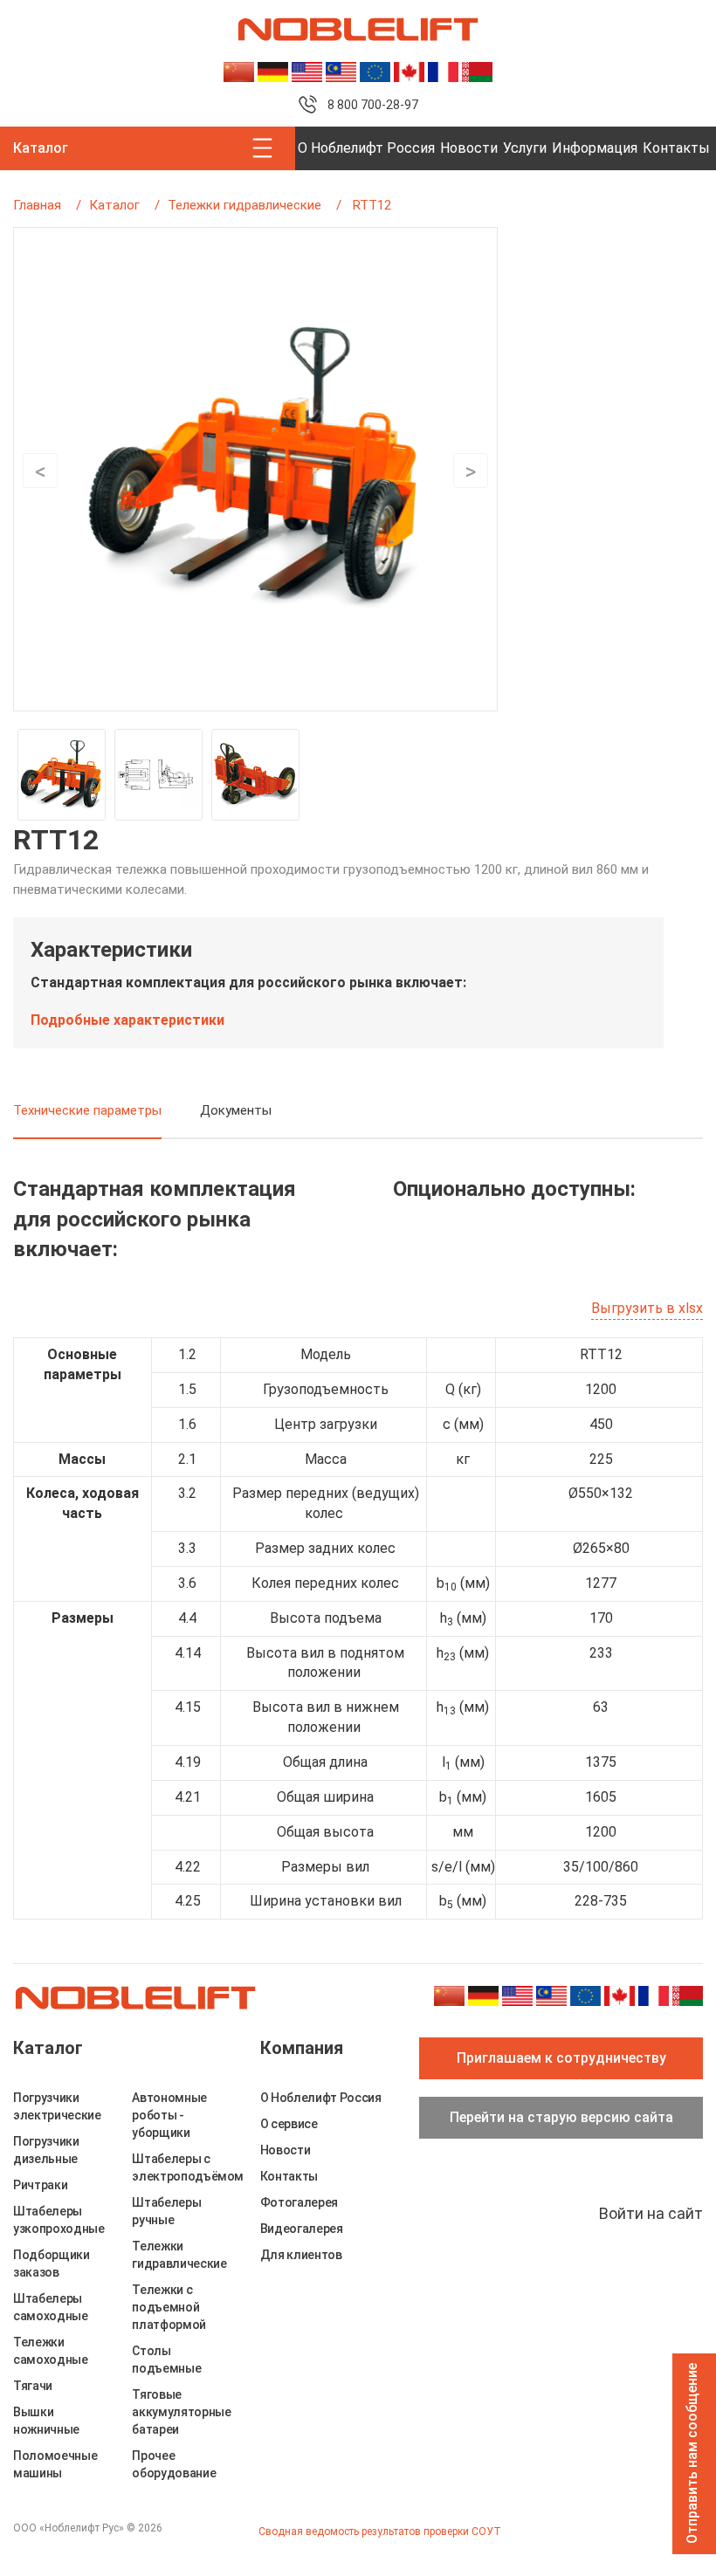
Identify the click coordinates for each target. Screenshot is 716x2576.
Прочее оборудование (174, 2464)
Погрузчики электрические (57, 2106)
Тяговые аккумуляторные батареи (181, 2412)
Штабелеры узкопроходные (59, 2220)
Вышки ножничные (46, 2421)
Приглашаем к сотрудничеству (561, 2058)
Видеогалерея (302, 2229)
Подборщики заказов (52, 2263)
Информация (595, 148)
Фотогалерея (299, 2202)
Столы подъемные (166, 2360)
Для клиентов (301, 2255)
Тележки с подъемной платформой (169, 2307)
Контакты (676, 148)
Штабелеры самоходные (51, 2307)
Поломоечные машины (55, 2464)
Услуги (525, 148)
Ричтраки (40, 2185)
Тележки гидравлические (244, 205)
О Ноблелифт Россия (366, 148)
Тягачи (33, 2386)
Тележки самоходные (51, 2351)
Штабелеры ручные (166, 2211)
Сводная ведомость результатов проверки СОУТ (380, 2531)
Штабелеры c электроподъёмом (188, 2167)
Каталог (114, 205)
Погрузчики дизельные (46, 2150)
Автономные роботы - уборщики (169, 2115)
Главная (37, 205)
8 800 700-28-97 (373, 105)
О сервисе (289, 2124)
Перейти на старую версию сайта (561, 2117)
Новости (469, 148)
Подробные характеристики (127, 1020)
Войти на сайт (651, 2213)
